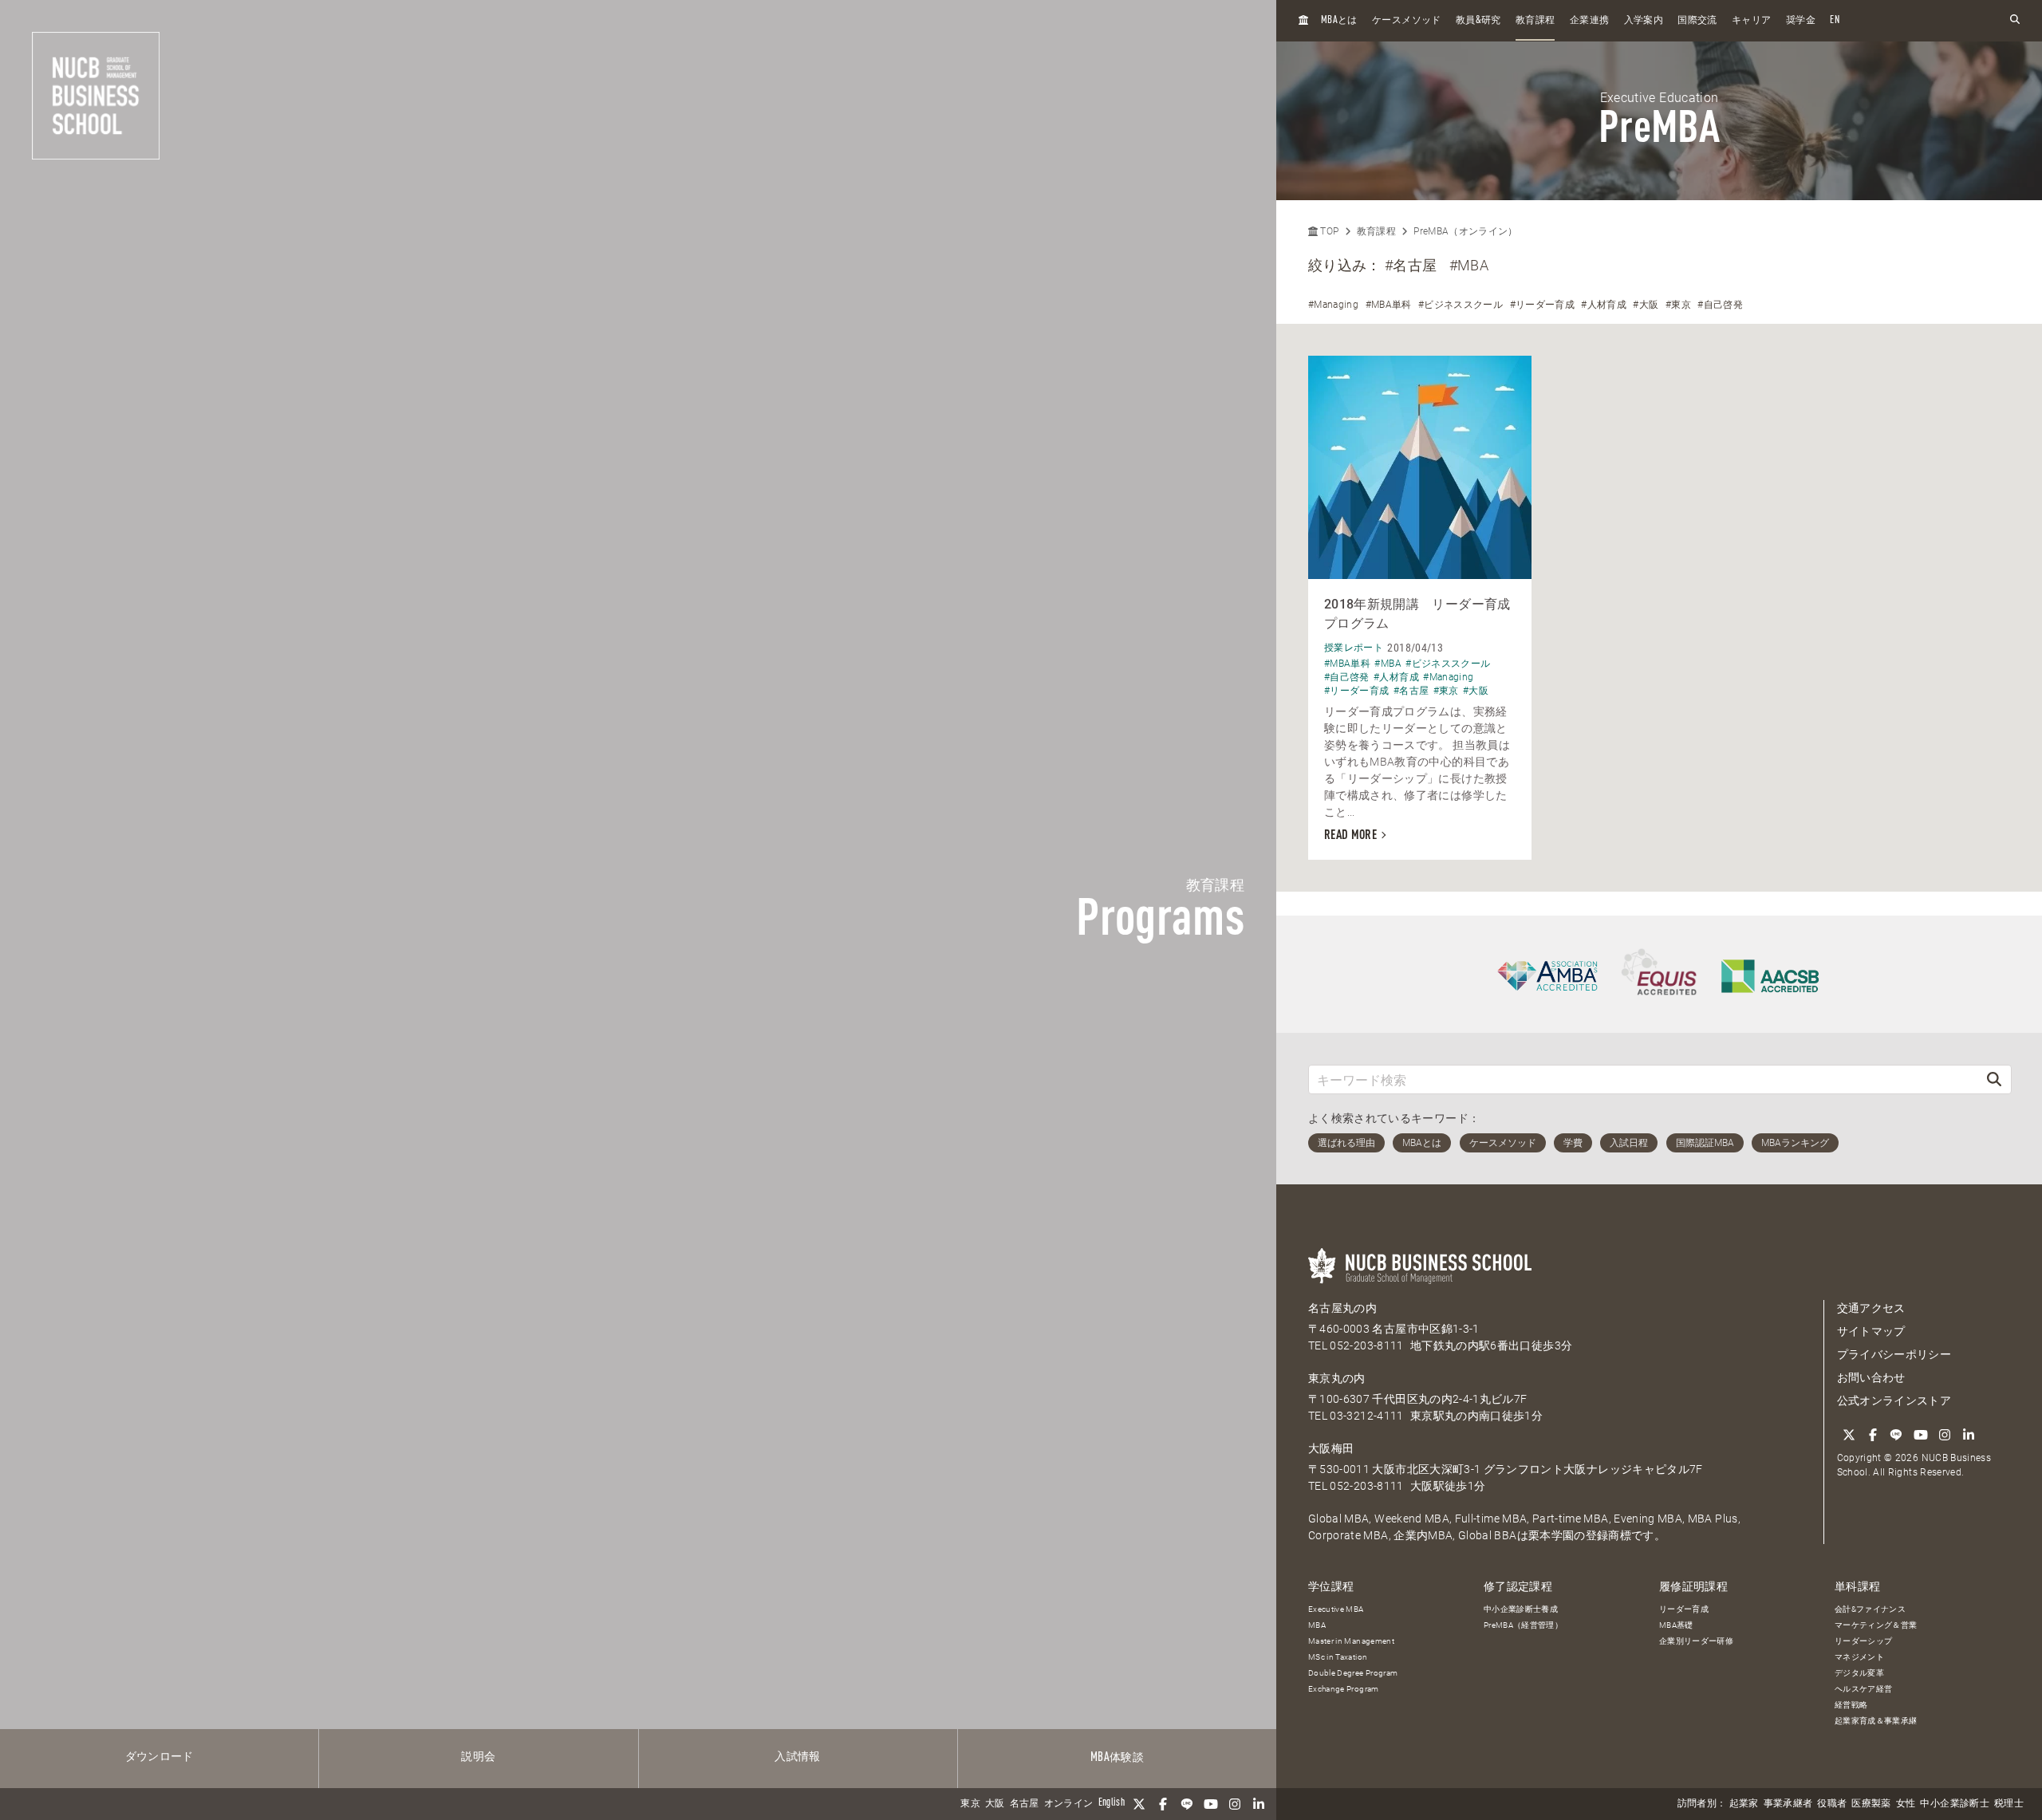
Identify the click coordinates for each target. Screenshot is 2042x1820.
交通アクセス (1871, 1308)
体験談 (1117, 1758)
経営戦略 (1851, 1705)
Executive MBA (1336, 1609)
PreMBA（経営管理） (1523, 1625)
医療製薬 (1871, 1804)
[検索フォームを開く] (2015, 20)
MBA (1317, 1625)
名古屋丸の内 (1342, 1308)
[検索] (1994, 1079)
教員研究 (1478, 20)
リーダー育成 (1684, 1609)
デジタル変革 (1859, 1673)
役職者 (1832, 1804)
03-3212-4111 (1366, 1416)
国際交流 (1697, 21)
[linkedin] (1259, 1804)
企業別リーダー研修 (1696, 1641)
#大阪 (1646, 305)
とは (1339, 20)
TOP (1328, 231)
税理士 (2009, 1804)
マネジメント (1859, 1657)
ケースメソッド (1406, 21)
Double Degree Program (1353, 1673)
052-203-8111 (1366, 1345)
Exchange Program (1344, 1689)
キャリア (1751, 21)
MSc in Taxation (1338, 1657)
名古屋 (1025, 1804)
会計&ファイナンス (1870, 1609)
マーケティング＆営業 (1876, 1625)
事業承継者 (1788, 1804)
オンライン (1069, 1804)
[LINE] (1187, 1804)
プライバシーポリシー (1894, 1354)
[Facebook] (1163, 1804)
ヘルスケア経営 (1863, 1689)
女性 (1906, 1804)
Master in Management (1351, 1641)
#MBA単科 (1389, 305)
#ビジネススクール (1461, 305)
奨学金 (1801, 21)
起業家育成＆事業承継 (1876, 1721)
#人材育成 (1604, 305)
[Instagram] (1235, 1804)
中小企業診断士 (1954, 1804)
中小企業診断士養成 (1521, 1609)
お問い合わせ (1871, 1377)
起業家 (1744, 1804)
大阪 (995, 1804)
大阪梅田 (1331, 1448)
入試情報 (797, 1757)
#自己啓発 (1720, 305)
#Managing (1333, 305)
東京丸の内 (1337, 1378)
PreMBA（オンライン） (1466, 231)
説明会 (478, 1757)
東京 (970, 1804)
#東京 (1678, 305)
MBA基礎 (1676, 1625)
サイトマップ (1871, 1331)
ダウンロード (160, 1757)
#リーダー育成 (1542, 305)
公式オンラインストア (1894, 1400)
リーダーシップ (1863, 1641)
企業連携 (1589, 21)
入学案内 (1644, 21)
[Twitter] (1139, 1804)
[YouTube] (1211, 1804)
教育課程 (1535, 21)
